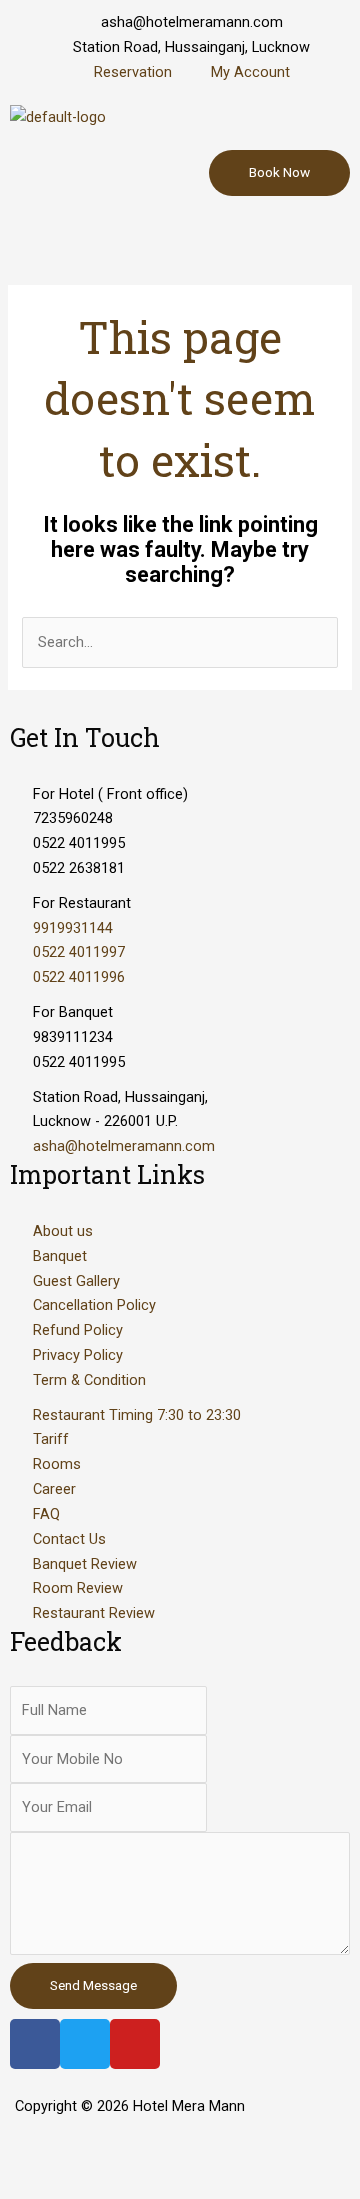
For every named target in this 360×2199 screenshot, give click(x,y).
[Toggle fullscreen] (208, 2150)
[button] (180, 234)
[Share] (124, 2150)
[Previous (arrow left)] (40, 2183)
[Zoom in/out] (292, 2150)
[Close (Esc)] (40, 2150)
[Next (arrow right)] (124, 2183)
